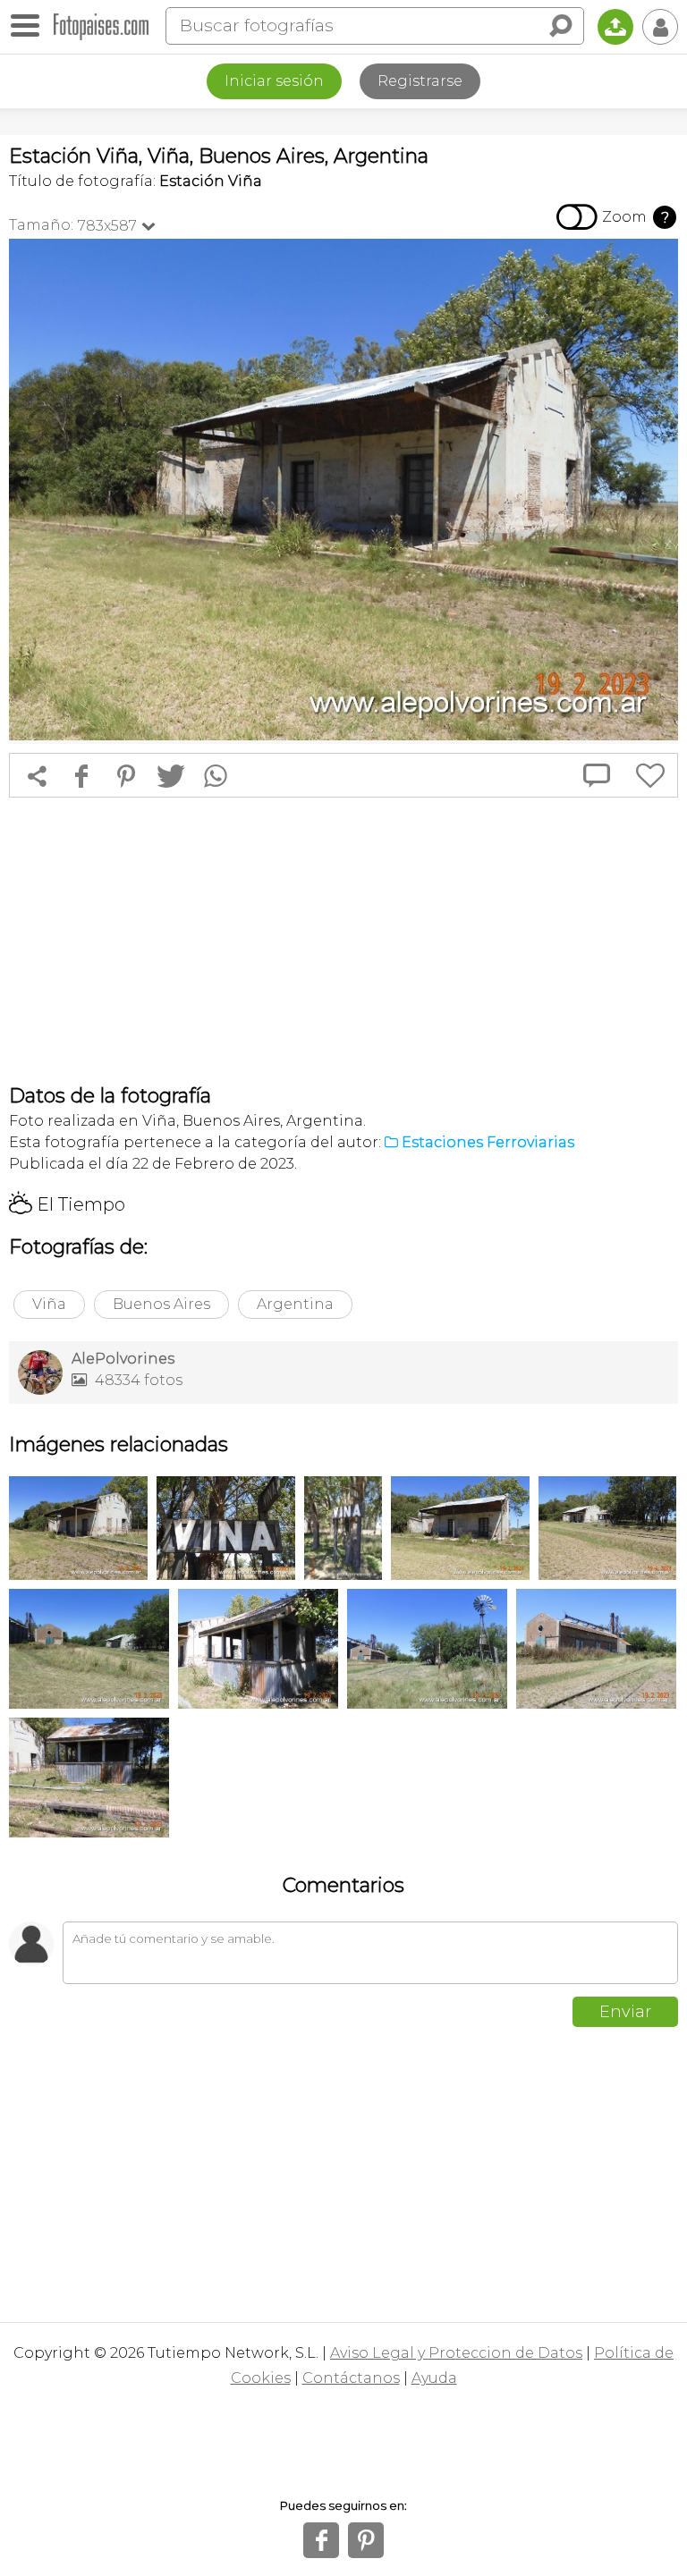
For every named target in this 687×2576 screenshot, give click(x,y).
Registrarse (420, 81)
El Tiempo (67, 1204)
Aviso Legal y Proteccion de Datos (456, 2353)
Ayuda (434, 2378)
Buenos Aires (161, 1304)
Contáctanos (351, 2378)
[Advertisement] (343, 941)
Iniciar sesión (274, 81)
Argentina (295, 1304)
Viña (49, 1304)
